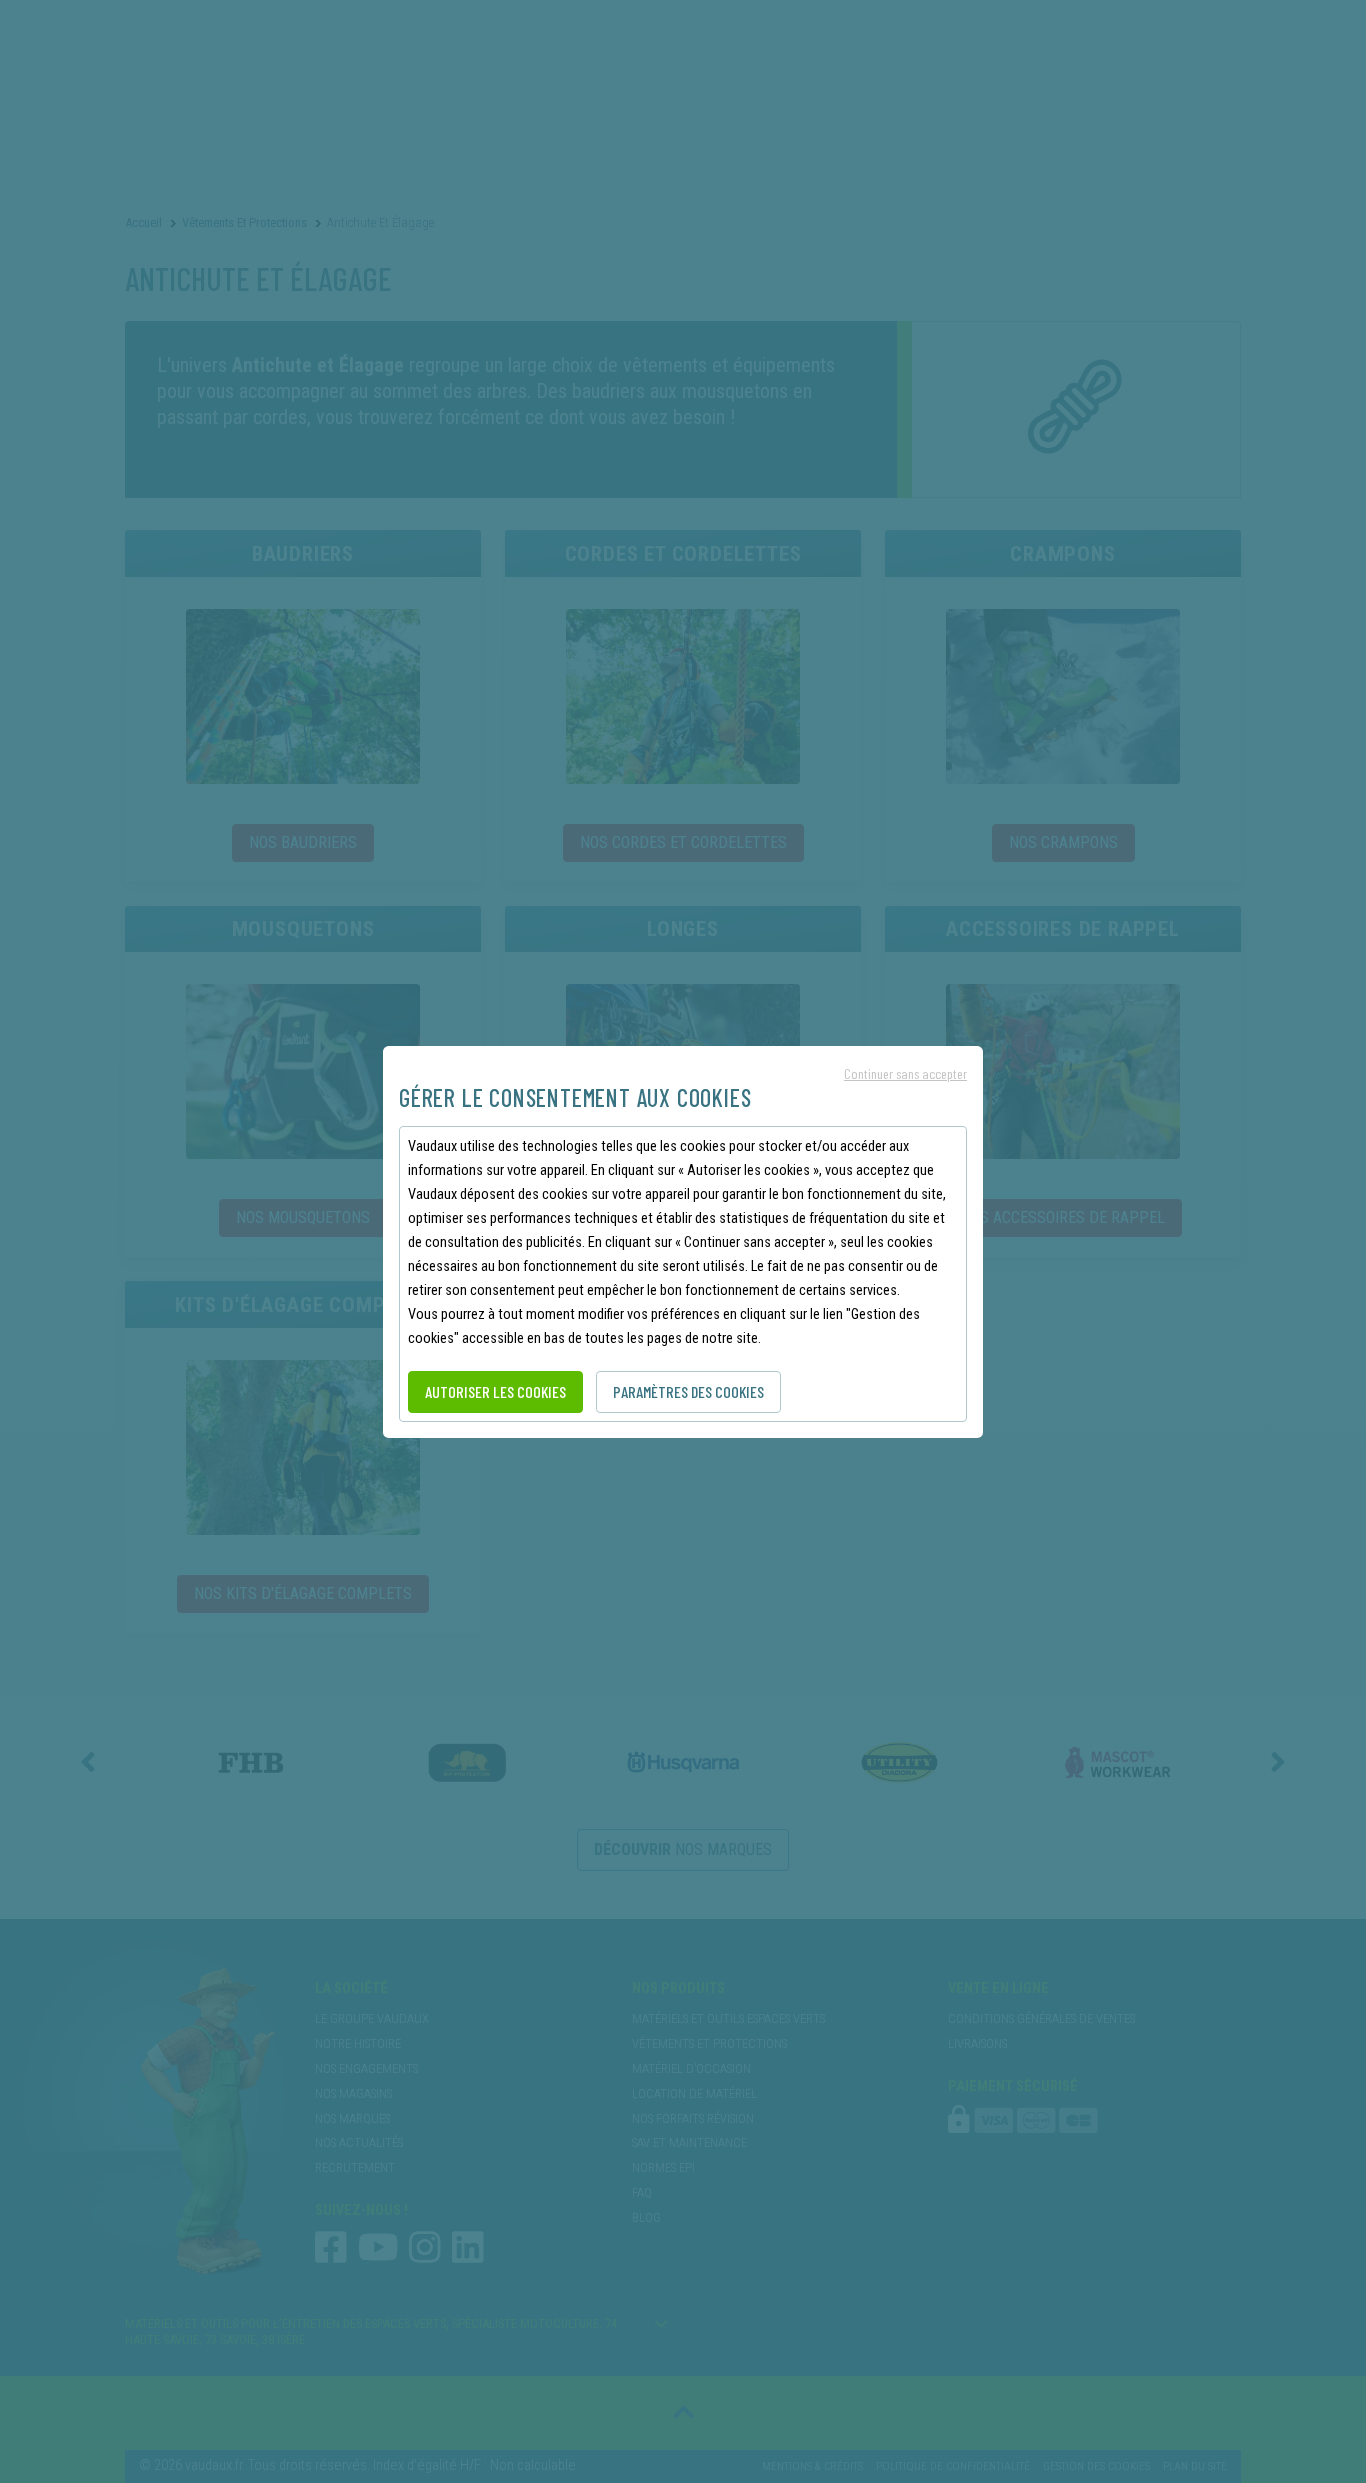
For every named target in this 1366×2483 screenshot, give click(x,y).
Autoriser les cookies (495, 1391)
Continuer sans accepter (905, 1073)
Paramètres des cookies (688, 1391)
